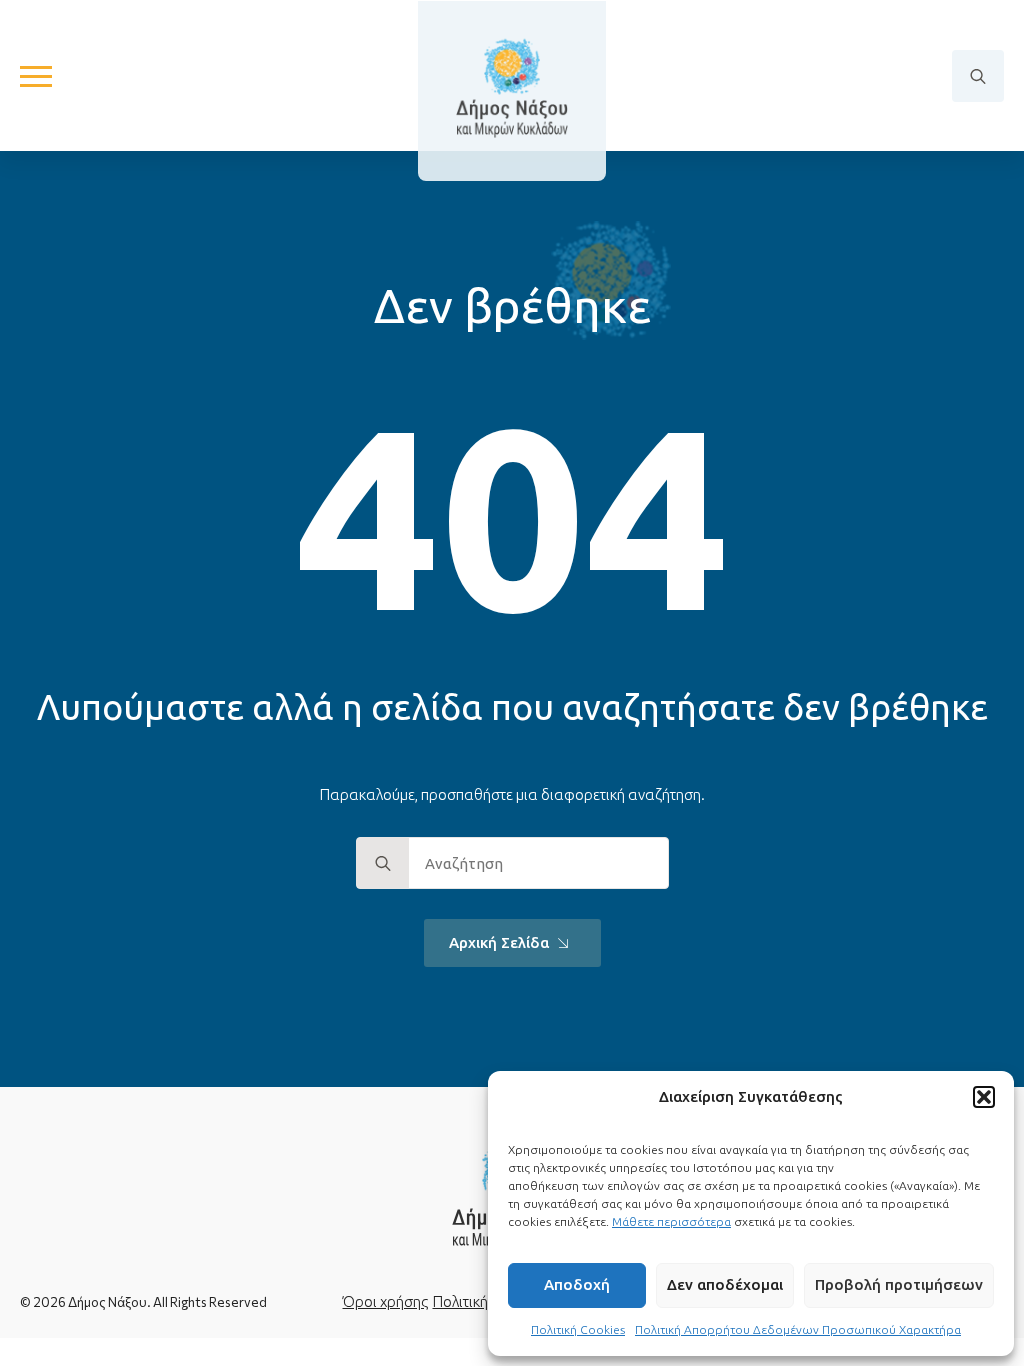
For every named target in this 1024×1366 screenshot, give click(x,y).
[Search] (383, 864)
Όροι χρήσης (385, 1301)
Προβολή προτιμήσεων (899, 1284)
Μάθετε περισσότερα (671, 1221)
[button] (984, 1097)
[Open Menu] (36, 76)
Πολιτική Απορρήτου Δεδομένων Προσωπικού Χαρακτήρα (798, 1329)
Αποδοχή (577, 1284)
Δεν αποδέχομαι (725, 1284)
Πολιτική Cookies (578, 1329)
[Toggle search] (978, 76)
